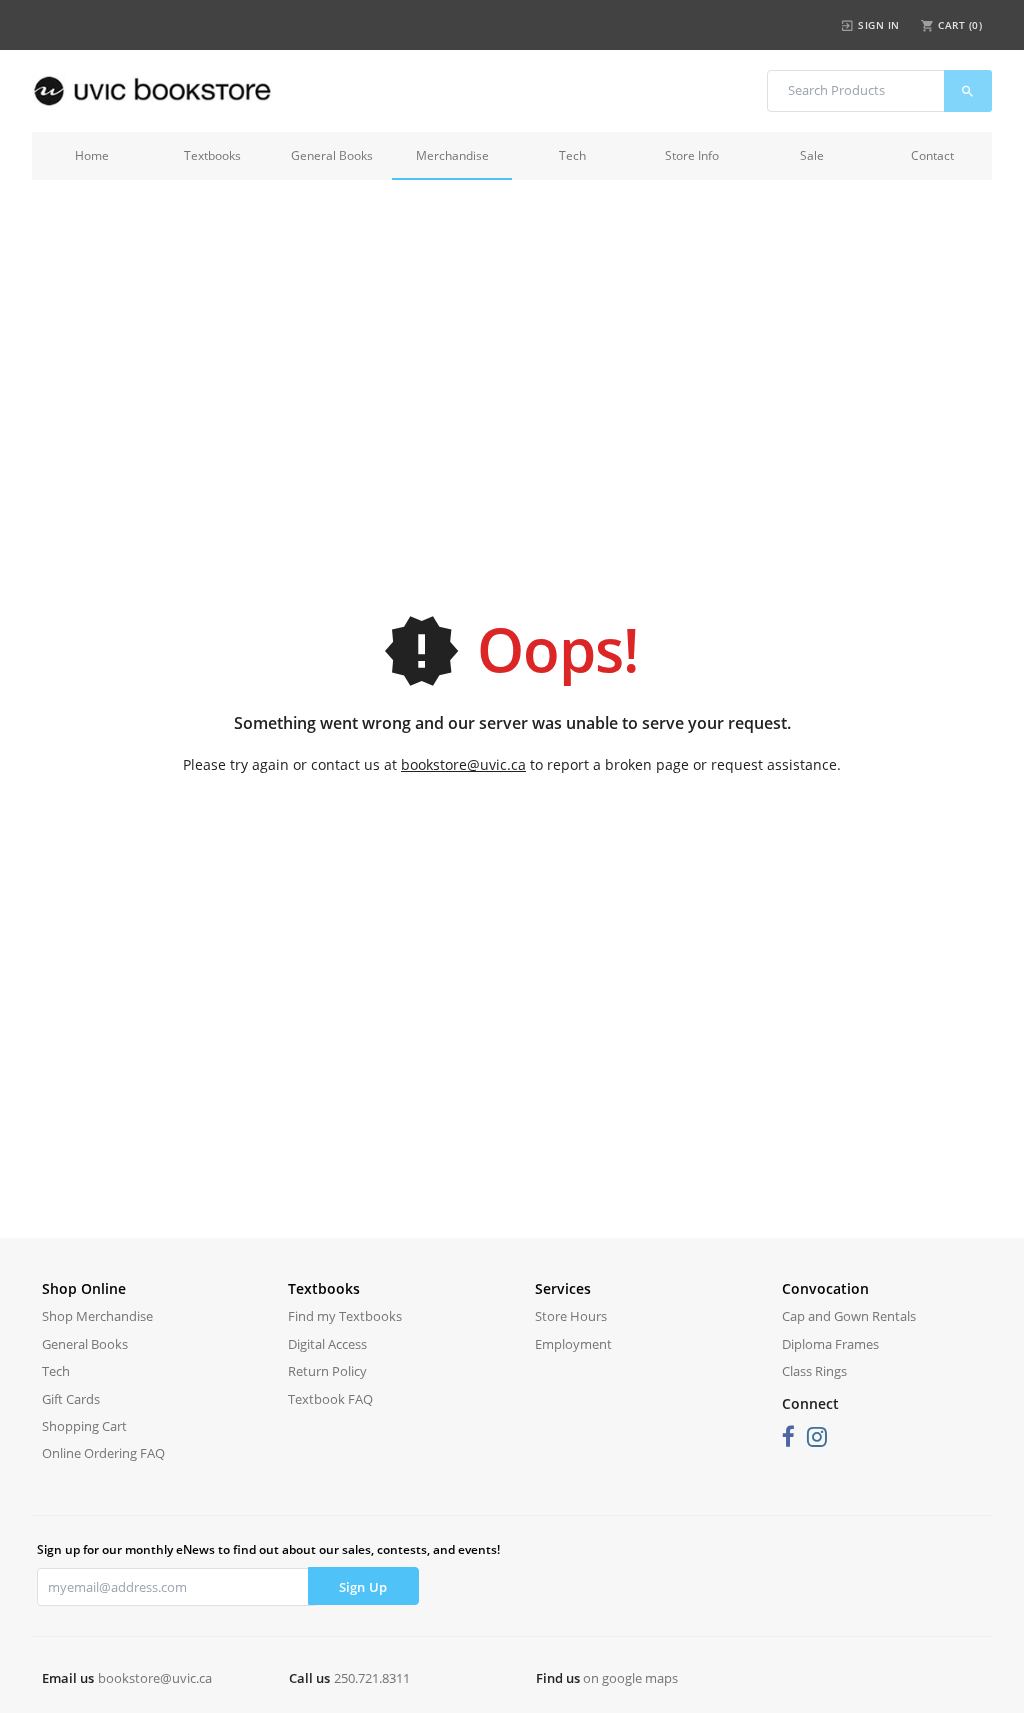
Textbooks (212, 155)
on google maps (630, 1678)
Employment (573, 1344)
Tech (572, 155)
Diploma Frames (830, 1344)
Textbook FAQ (330, 1399)
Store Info (692, 155)
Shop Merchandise (97, 1316)
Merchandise (452, 155)
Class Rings (814, 1371)
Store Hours (571, 1316)
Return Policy (327, 1371)
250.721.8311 (372, 1678)
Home (92, 155)
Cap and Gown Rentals (849, 1316)
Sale (812, 155)
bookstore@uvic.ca (463, 764)
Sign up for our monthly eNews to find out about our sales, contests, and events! (268, 1549)
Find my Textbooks (345, 1316)
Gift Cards (71, 1399)
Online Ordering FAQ (103, 1453)
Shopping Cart (84, 1426)
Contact (932, 155)
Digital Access (327, 1344)
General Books (332, 155)
